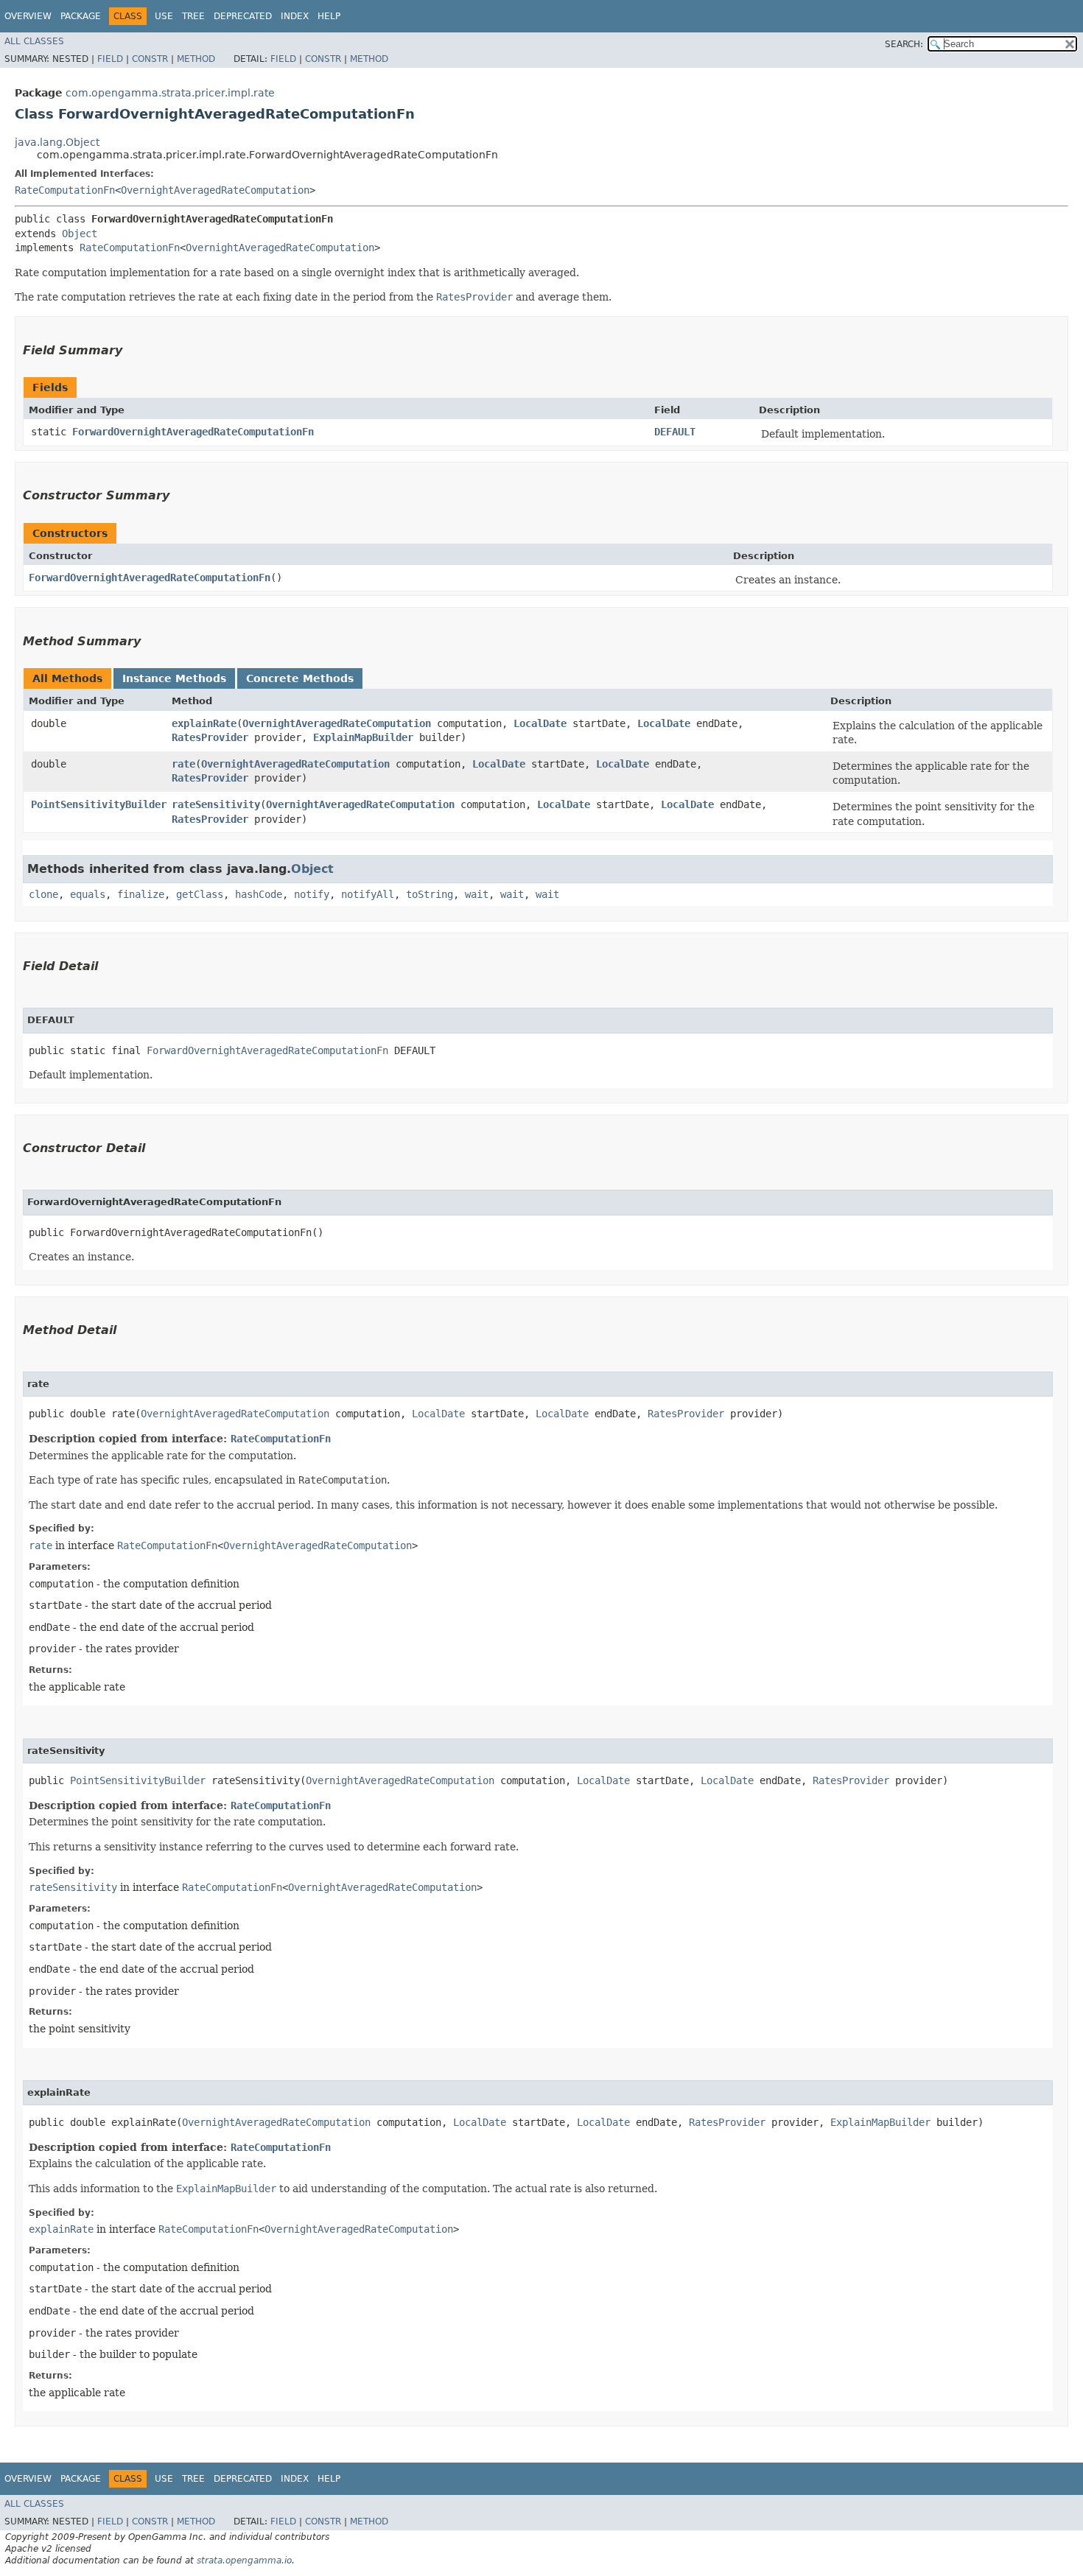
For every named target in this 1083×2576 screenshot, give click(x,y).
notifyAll (368, 894)
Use (164, 16)
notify (312, 894)
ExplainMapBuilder (363, 737)
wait (477, 894)
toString (430, 894)
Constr (150, 59)
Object (80, 234)
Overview (28, 16)
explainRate (204, 723)
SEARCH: (904, 44)
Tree (193, 16)
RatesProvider (210, 737)
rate (183, 764)
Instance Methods (174, 678)
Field (110, 59)
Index (295, 16)
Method (196, 59)
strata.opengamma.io (244, 2561)
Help (329, 16)
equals (88, 894)
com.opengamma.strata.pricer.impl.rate (170, 93)
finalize (141, 894)
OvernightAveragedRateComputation (215, 190)
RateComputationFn (65, 190)
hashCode (259, 894)
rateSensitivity (216, 804)
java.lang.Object (57, 142)
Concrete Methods (300, 678)
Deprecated (243, 16)
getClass (200, 894)
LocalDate (540, 723)
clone (43, 894)
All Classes (34, 41)
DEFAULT (675, 432)
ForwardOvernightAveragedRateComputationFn (193, 432)
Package (81, 16)
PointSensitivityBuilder (99, 804)
